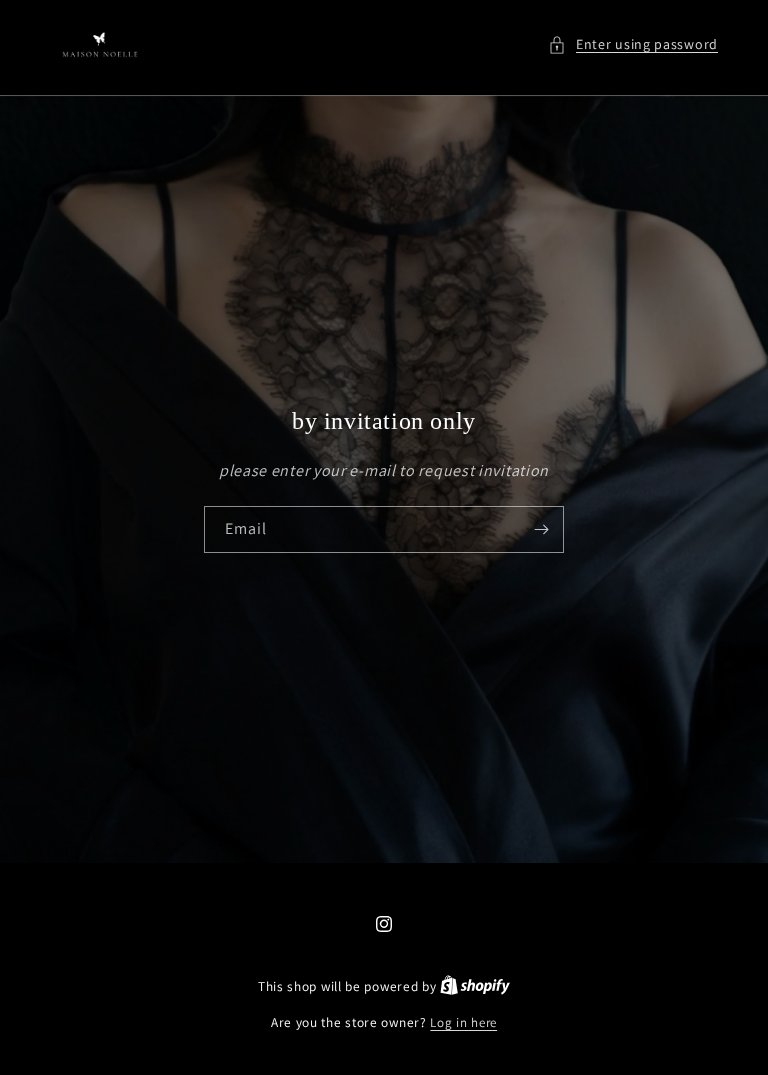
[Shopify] (475, 986)
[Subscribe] (541, 529)
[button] (633, 44)
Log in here (463, 1022)
